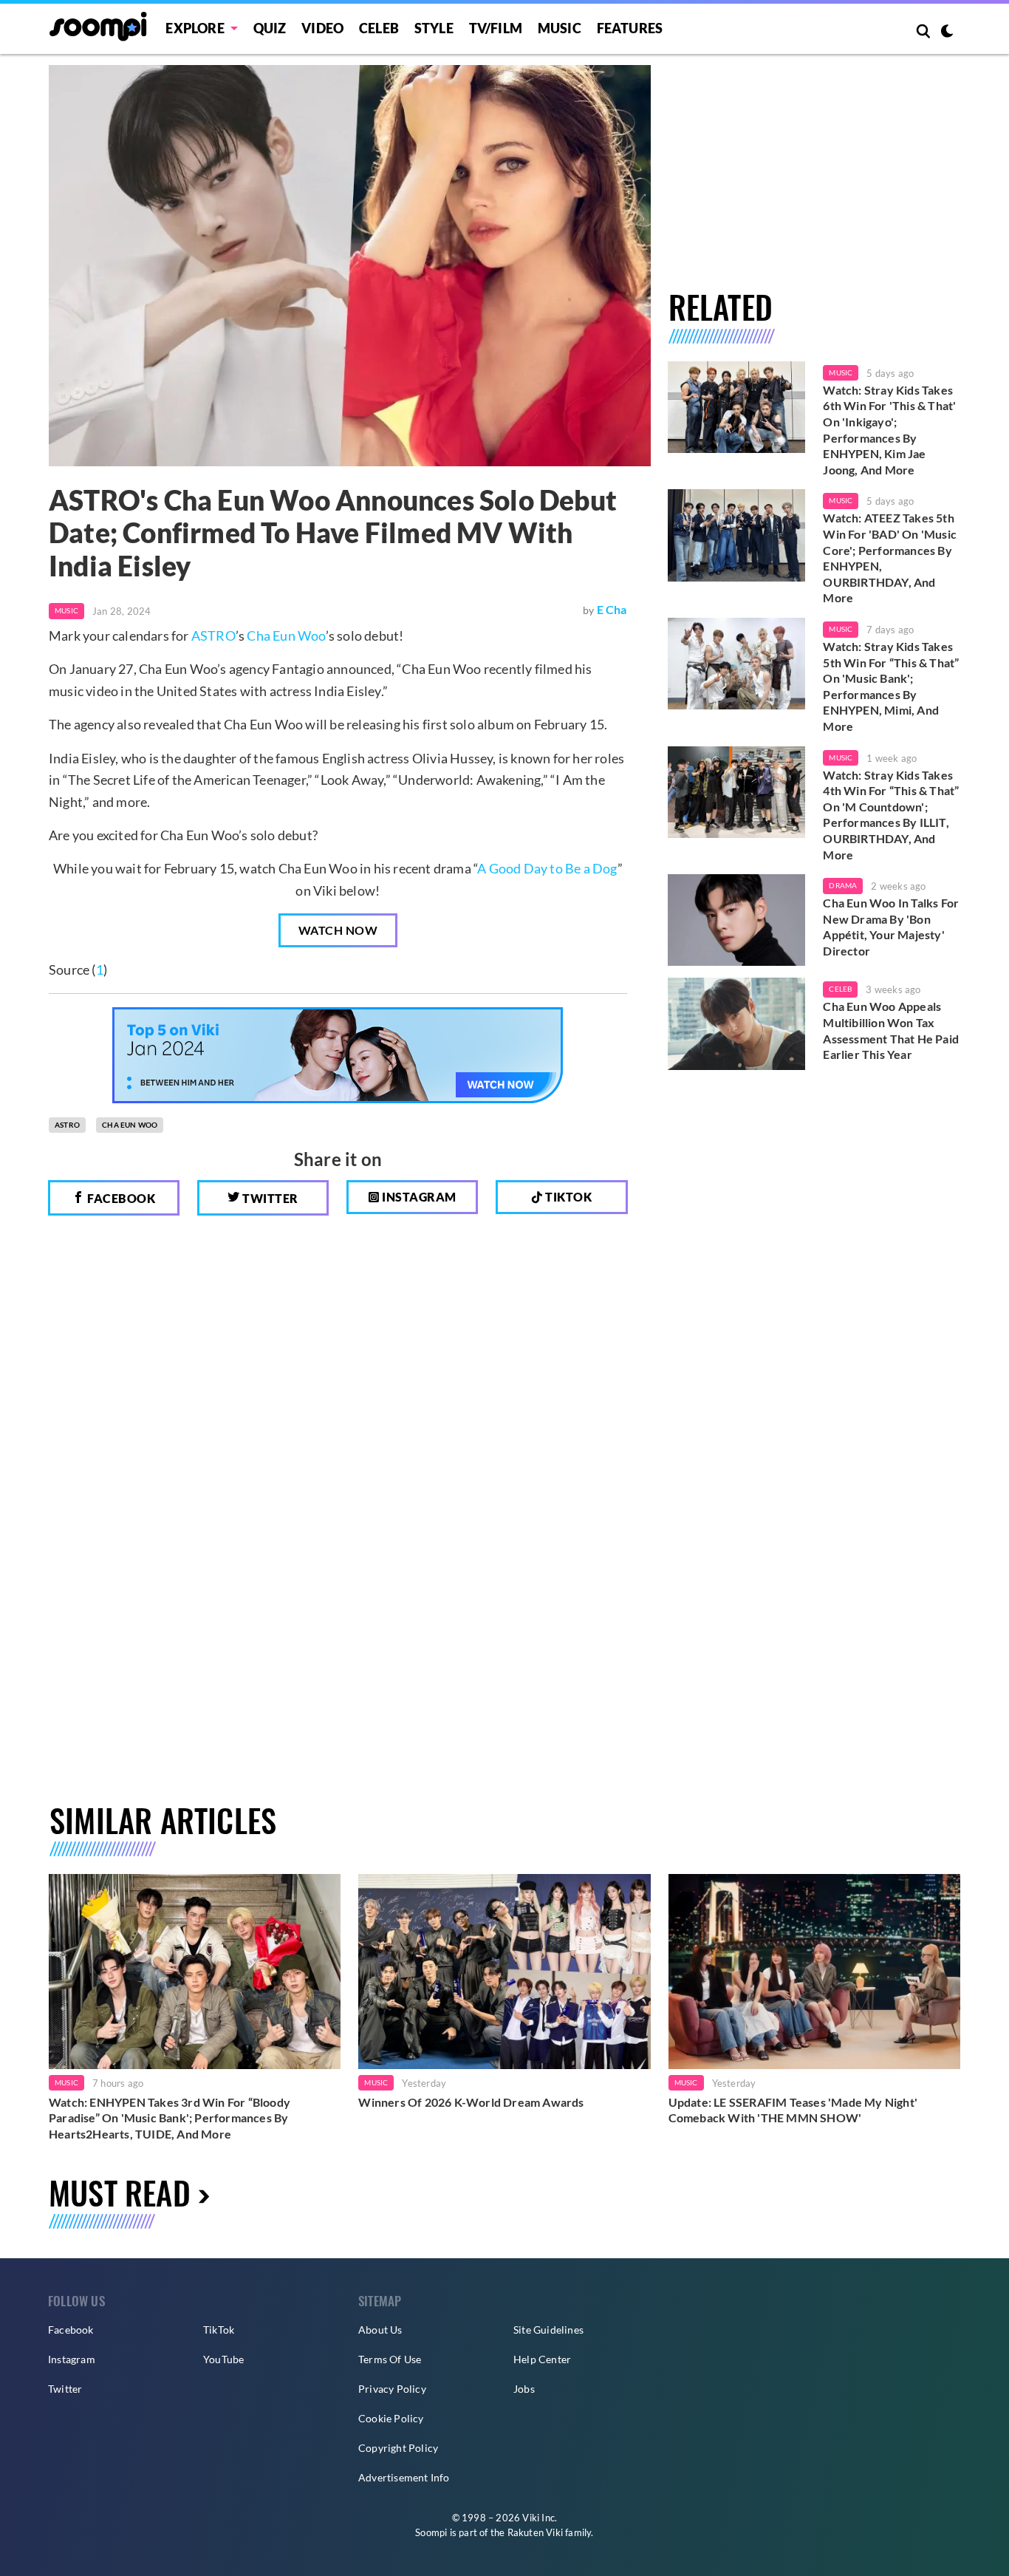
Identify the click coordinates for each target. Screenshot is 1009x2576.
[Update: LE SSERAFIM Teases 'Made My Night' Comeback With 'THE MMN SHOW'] (814, 1971)
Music (560, 28)
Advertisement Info (404, 2477)
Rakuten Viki (535, 2532)
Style (434, 28)
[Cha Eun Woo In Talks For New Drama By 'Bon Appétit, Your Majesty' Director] (737, 920)
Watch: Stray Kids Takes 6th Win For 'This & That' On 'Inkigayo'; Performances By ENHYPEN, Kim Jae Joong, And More (889, 430)
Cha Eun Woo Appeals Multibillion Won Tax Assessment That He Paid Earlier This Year (891, 1030)
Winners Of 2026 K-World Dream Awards (471, 2102)
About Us (380, 2330)
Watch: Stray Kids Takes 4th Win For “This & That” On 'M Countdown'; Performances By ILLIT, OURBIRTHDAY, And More (891, 815)
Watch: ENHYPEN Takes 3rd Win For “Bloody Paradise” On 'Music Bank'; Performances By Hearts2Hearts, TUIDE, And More (170, 2118)
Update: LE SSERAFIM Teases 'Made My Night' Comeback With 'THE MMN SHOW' (793, 2110)
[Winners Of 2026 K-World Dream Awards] (504, 1971)
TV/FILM (496, 28)
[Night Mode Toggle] (947, 33)
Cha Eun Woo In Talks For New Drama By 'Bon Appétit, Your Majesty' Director (891, 927)
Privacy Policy (392, 2389)
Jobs (524, 2389)
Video (322, 28)
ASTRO (213, 636)
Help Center (542, 2359)
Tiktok (568, 1197)
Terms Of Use (390, 2359)
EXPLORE (195, 28)
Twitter (269, 1198)
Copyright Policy (398, 2448)
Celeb (379, 28)
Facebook (120, 1198)
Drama (843, 885)
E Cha (612, 609)
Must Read (120, 2192)
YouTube (223, 2359)
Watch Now (338, 930)
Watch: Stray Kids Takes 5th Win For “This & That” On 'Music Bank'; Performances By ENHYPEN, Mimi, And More (891, 686)
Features (630, 28)
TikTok (219, 2330)
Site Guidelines (548, 2330)
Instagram (418, 1197)
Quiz (270, 28)
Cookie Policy (391, 2418)
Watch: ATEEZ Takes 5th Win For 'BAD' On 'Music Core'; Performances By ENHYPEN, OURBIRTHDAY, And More (890, 558)
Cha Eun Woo (286, 636)
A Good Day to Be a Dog (547, 868)
